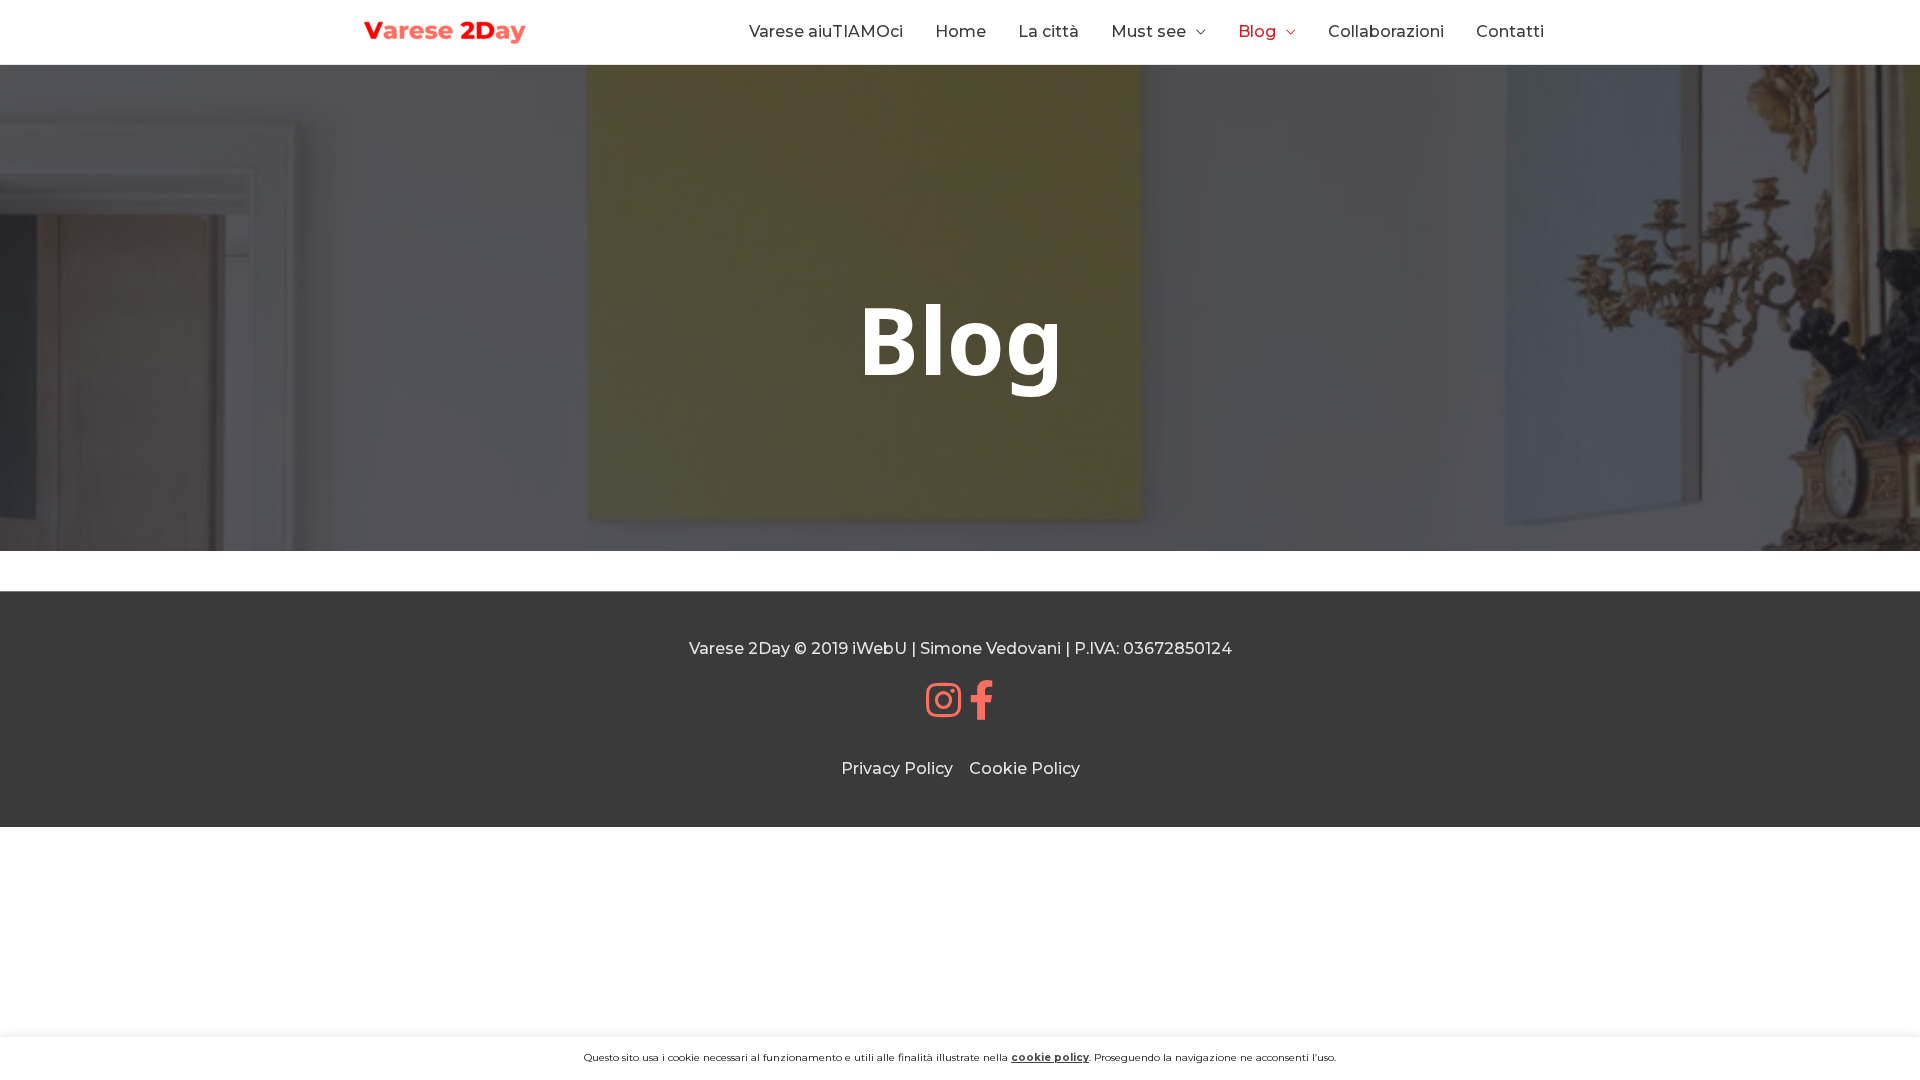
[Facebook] (981, 709)
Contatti (1510, 31)
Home (960, 31)
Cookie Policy (1024, 768)
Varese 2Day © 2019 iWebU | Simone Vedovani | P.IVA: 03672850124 (960, 648)
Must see (1148, 31)
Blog (1257, 31)
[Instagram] (943, 709)
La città (1048, 31)
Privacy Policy (897, 768)
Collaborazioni (1386, 31)
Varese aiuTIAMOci (826, 31)
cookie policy (1050, 1057)
